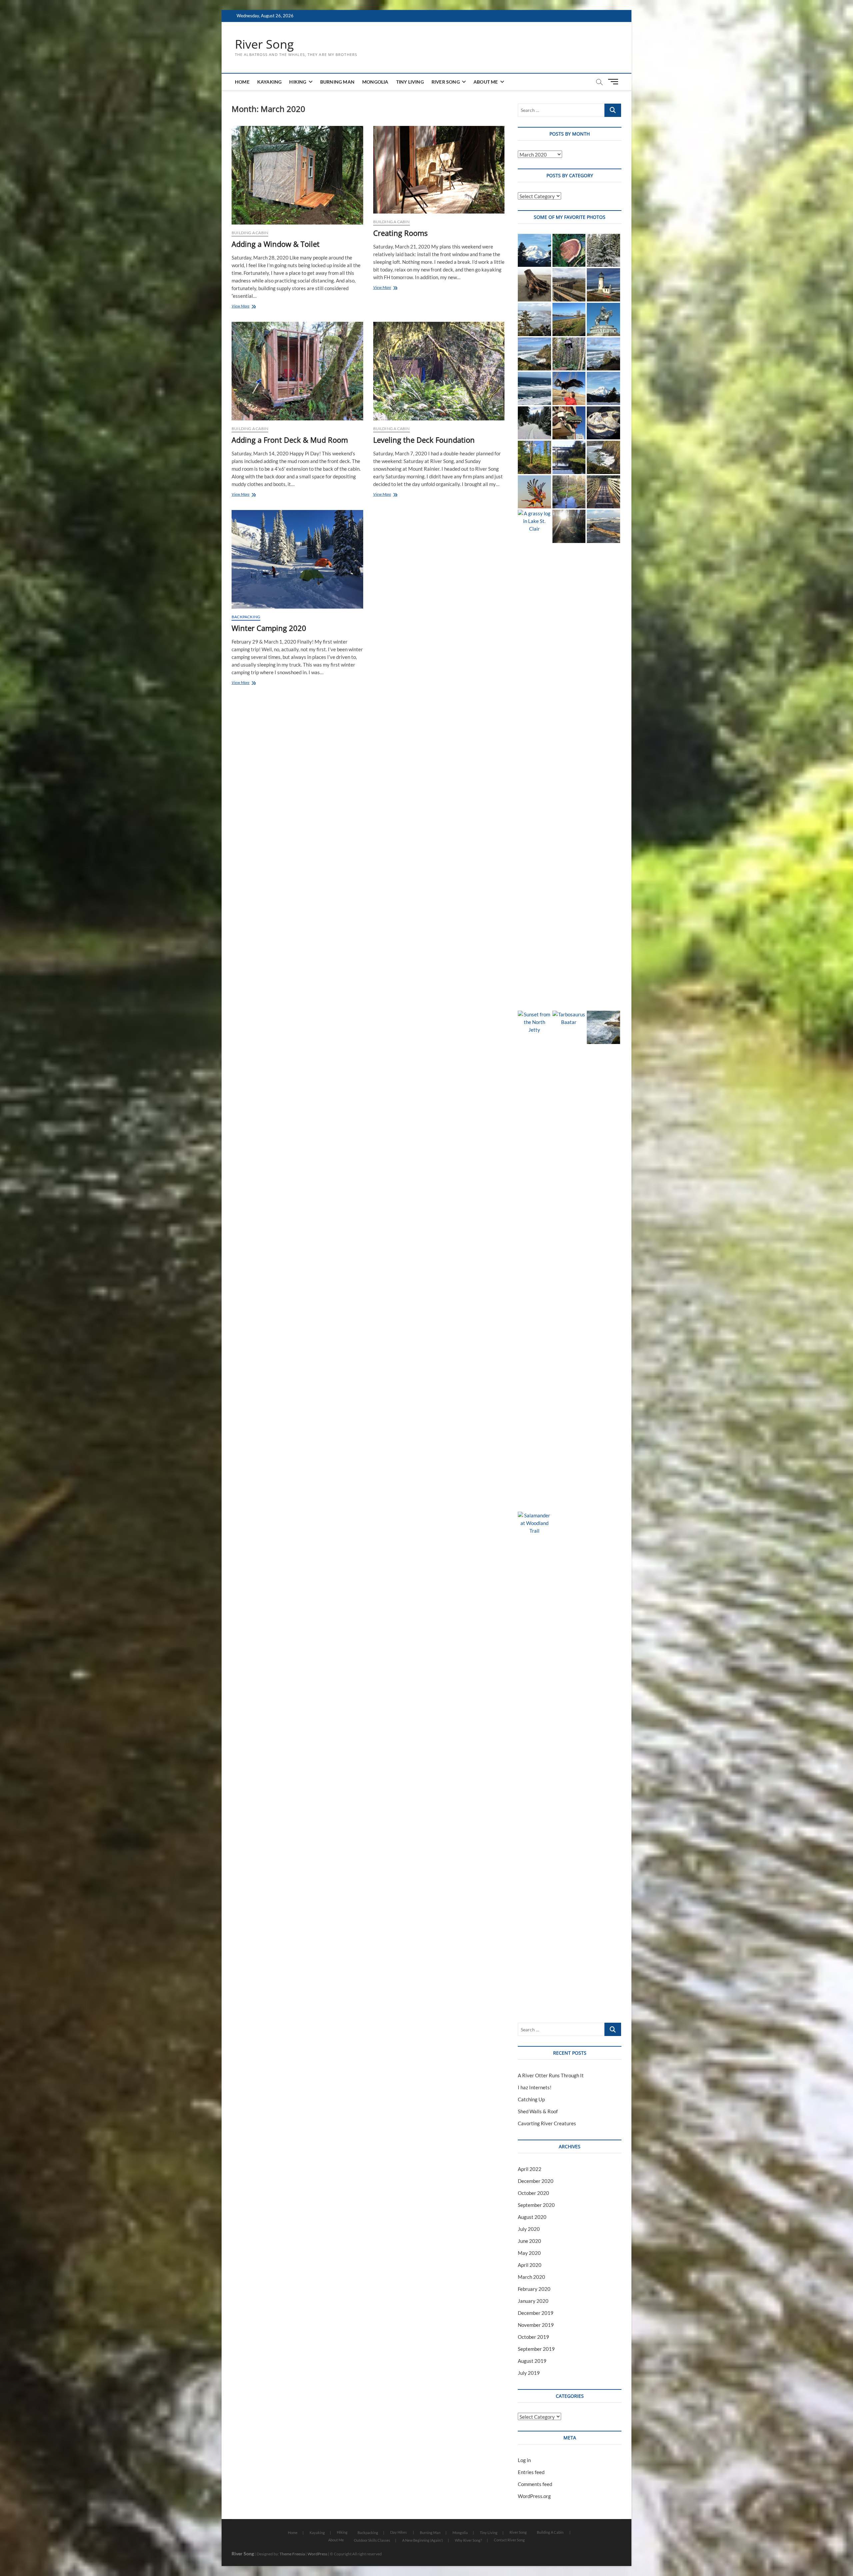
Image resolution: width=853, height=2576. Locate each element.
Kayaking (270, 82)
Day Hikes (399, 2532)
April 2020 (530, 2265)
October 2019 (533, 2337)
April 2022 (530, 2169)
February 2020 (534, 2289)
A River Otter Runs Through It (551, 2075)
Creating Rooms (400, 233)
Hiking (298, 82)
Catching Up (531, 2099)
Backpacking (246, 617)
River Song (264, 44)
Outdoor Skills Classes (372, 2540)
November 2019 (536, 2325)
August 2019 (532, 2361)
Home (242, 82)
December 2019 (536, 2313)
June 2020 (529, 2241)
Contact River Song (509, 2540)
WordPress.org (534, 2496)
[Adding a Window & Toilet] (297, 175)
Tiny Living (410, 82)
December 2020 (536, 2181)
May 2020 (529, 2253)
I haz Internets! (535, 2087)
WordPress (317, 2554)
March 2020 (531, 2277)
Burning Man (337, 82)
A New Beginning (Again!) (423, 2540)
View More (247, 307)
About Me (486, 82)
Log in (524, 2460)
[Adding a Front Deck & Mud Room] (297, 371)
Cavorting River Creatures (547, 2123)
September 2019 (536, 2349)
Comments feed (535, 2484)
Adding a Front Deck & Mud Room (290, 440)
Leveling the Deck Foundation (424, 440)
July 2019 (529, 2373)
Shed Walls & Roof (538, 2111)
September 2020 (536, 2205)
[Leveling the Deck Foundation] (439, 371)
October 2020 (533, 2193)
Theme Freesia (292, 2554)
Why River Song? (468, 2540)
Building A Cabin (250, 233)
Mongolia (375, 82)
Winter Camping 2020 (269, 628)
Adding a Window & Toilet (276, 244)
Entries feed (531, 2472)
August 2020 (532, 2217)
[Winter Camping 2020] (297, 559)
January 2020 (533, 2301)
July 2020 (529, 2229)
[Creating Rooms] (439, 170)
